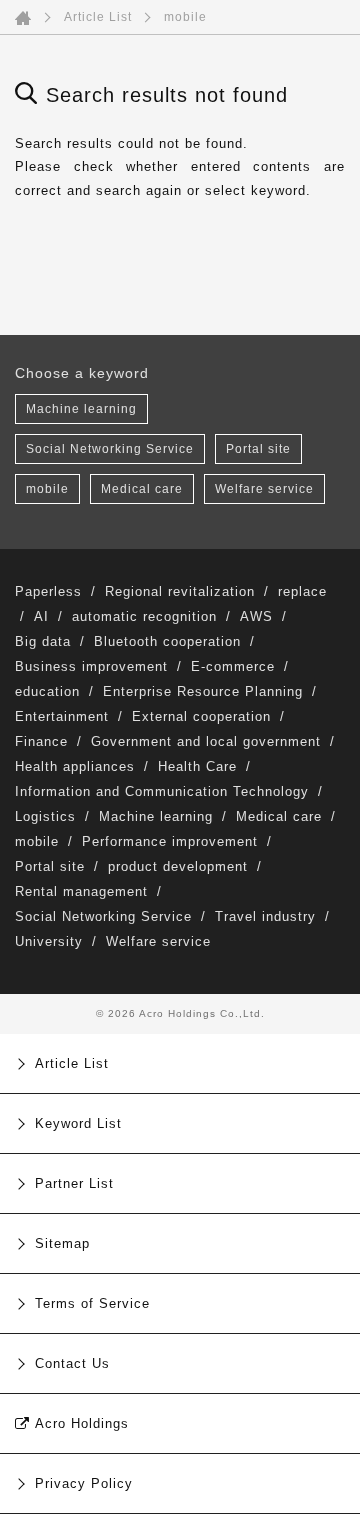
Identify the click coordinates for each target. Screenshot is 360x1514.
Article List (98, 17)
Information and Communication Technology (162, 791)
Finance (41, 741)
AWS (256, 616)
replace (302, 591)
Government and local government (206, 741)
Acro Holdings (82, 1423)
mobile (47, 489)
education (47, 691)
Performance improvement (170, 841)
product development (178, 866)
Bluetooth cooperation (167, 641)
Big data (43, 641)
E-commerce (233, 666)
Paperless (48, 591)
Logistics (45, 816)
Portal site (258, 449)
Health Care (197, 766)
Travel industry (265, 916)
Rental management (81, 891)
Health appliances (75, 766)
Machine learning (81, 409)
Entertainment (62, 716)
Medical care (142, 489)
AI (41, 616)
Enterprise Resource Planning (203, 691)
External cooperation (201, 716)
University (49, 941)
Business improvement (91, 666)
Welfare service (264, 489)
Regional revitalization (180, 591)
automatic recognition (144, 616)
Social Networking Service (110, 449)
